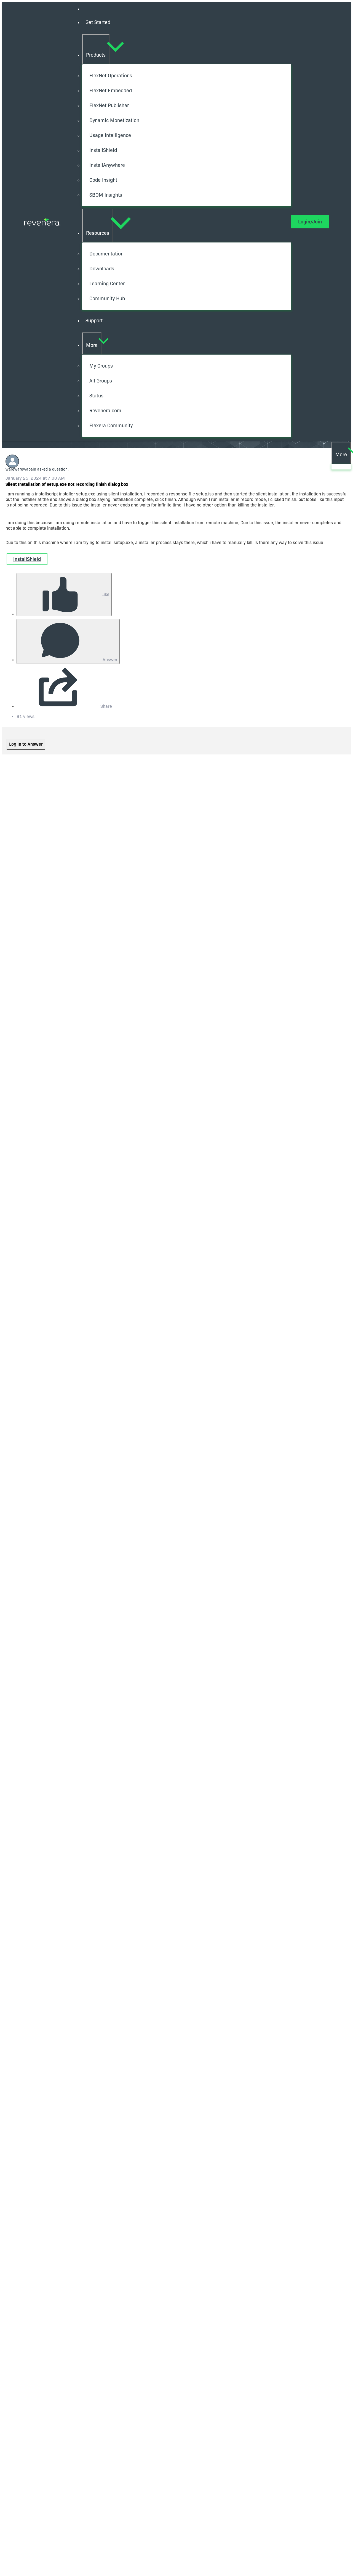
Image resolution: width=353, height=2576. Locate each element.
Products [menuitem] (96, 55)
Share (106, 706)
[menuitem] (187, 23)
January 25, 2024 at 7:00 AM (35, 478)
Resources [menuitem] (98, 233)
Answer (109, 660)
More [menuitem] (92, 345)
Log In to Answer (26, 744)
